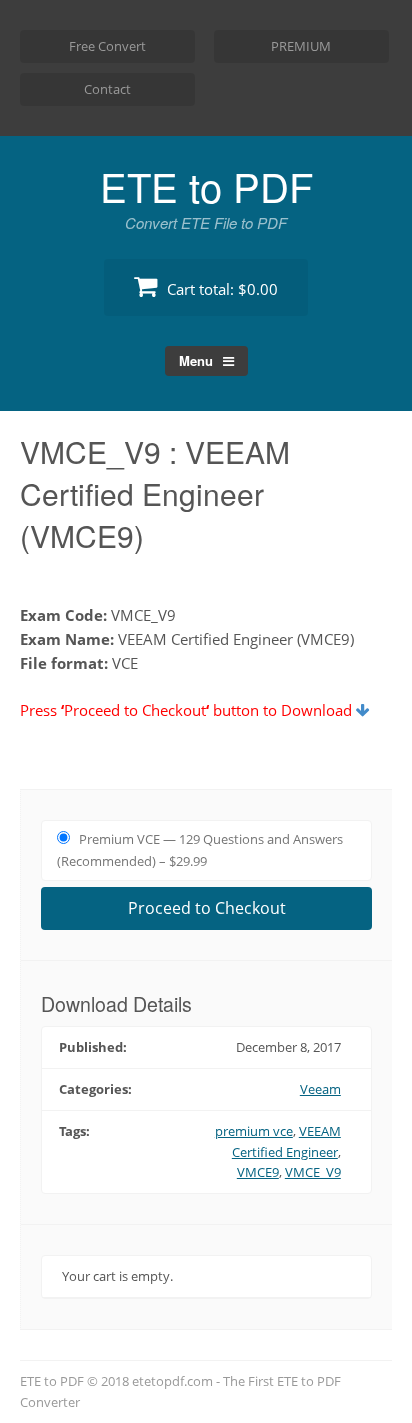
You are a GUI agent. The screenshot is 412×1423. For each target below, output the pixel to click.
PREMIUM (301, 46)
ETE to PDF (206, 185)
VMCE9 (258, 1172)
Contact (107, 89)
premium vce (254, 1131)
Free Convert (107, 46)
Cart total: (220, 289)
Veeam (320, 1089)
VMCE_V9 (313, 1172)
